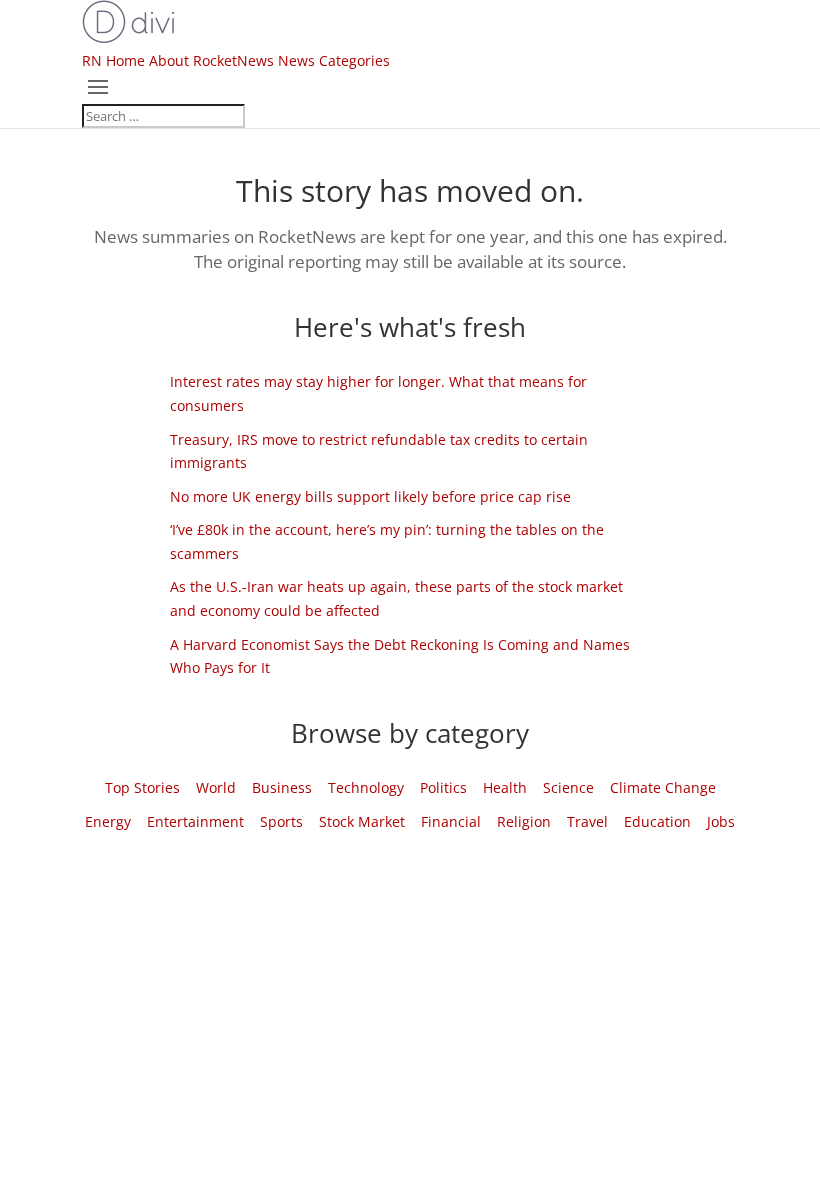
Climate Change (663, 787)
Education (657, 821)
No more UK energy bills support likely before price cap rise (370, 496)
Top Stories (142, 787)
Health (505, 787)
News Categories (334, 60)
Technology (366, 787)
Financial (451, 821)
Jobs (721, 821)
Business (282, 787)
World (216, 787)
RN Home (113, 60)
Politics (443, 787)
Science (568, 787)
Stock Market (362, 821)
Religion (524, 821)
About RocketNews (211, 60)
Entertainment (195, 821)
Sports (281, 821)
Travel (587, 821)
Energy (108, 821)
